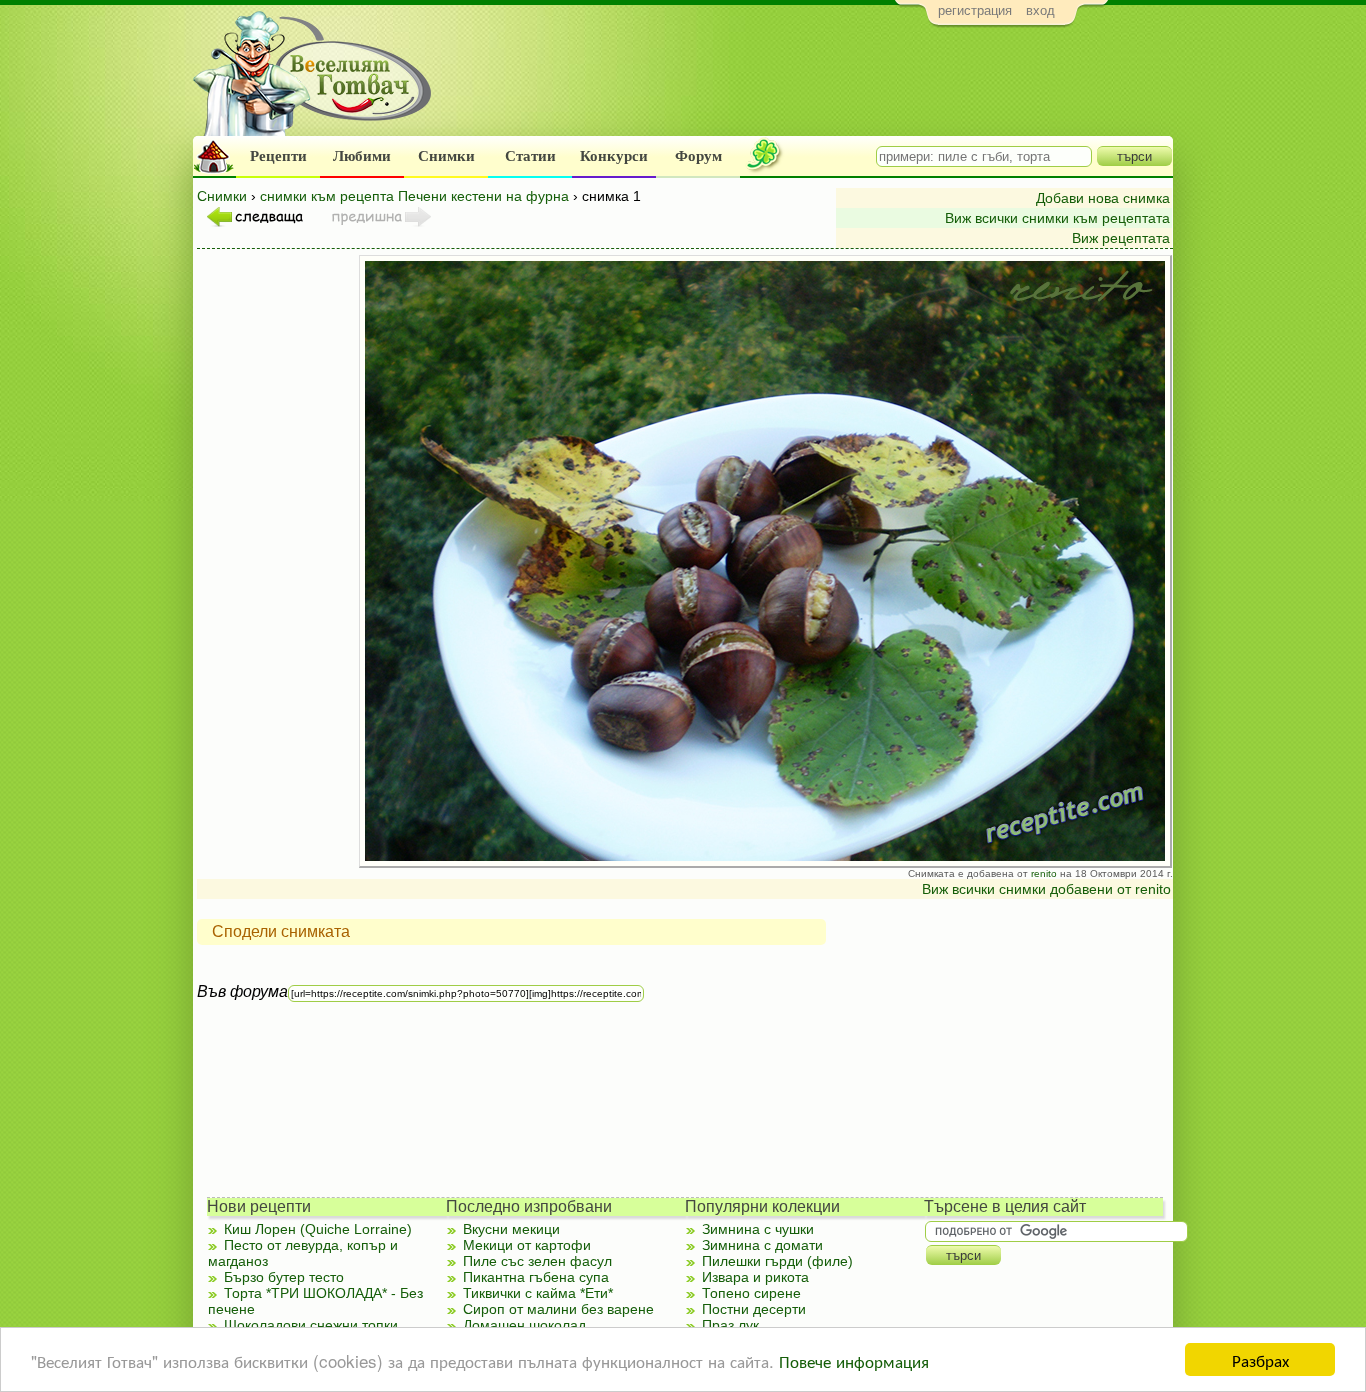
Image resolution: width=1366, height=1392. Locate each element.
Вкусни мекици (511, 1229)
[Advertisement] (808, 86)
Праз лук (730, 1325)
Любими (362, 156)
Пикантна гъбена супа (536, 1277)
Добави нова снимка (1103, 198)
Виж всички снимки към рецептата (1057, 218)
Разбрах (1260, 1359)
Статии (530, 156)
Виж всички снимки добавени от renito (1046, 889)
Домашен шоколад (524, 1325)
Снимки (446, 156)
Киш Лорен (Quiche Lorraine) (318, 1229)
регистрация (975, 10)
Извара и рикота (755, 1277)
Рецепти (278, 156)
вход (1040, 10)
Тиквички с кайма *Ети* (538, 1293)
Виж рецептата (1121, 238)
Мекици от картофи (527, 1245)
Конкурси (614, 156)
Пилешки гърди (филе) (777, 1261)
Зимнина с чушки (758, 1229)
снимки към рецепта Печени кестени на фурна (414, 196)
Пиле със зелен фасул (537, 1261)
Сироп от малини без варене (558, 1309)
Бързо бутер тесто (284, 1277)
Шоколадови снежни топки (311, 1325)
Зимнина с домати (762, 1245)
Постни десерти (754, 1309)
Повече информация (854, 1360)
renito (1044, 873)
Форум (698, 156)
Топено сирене (751, 1293)
